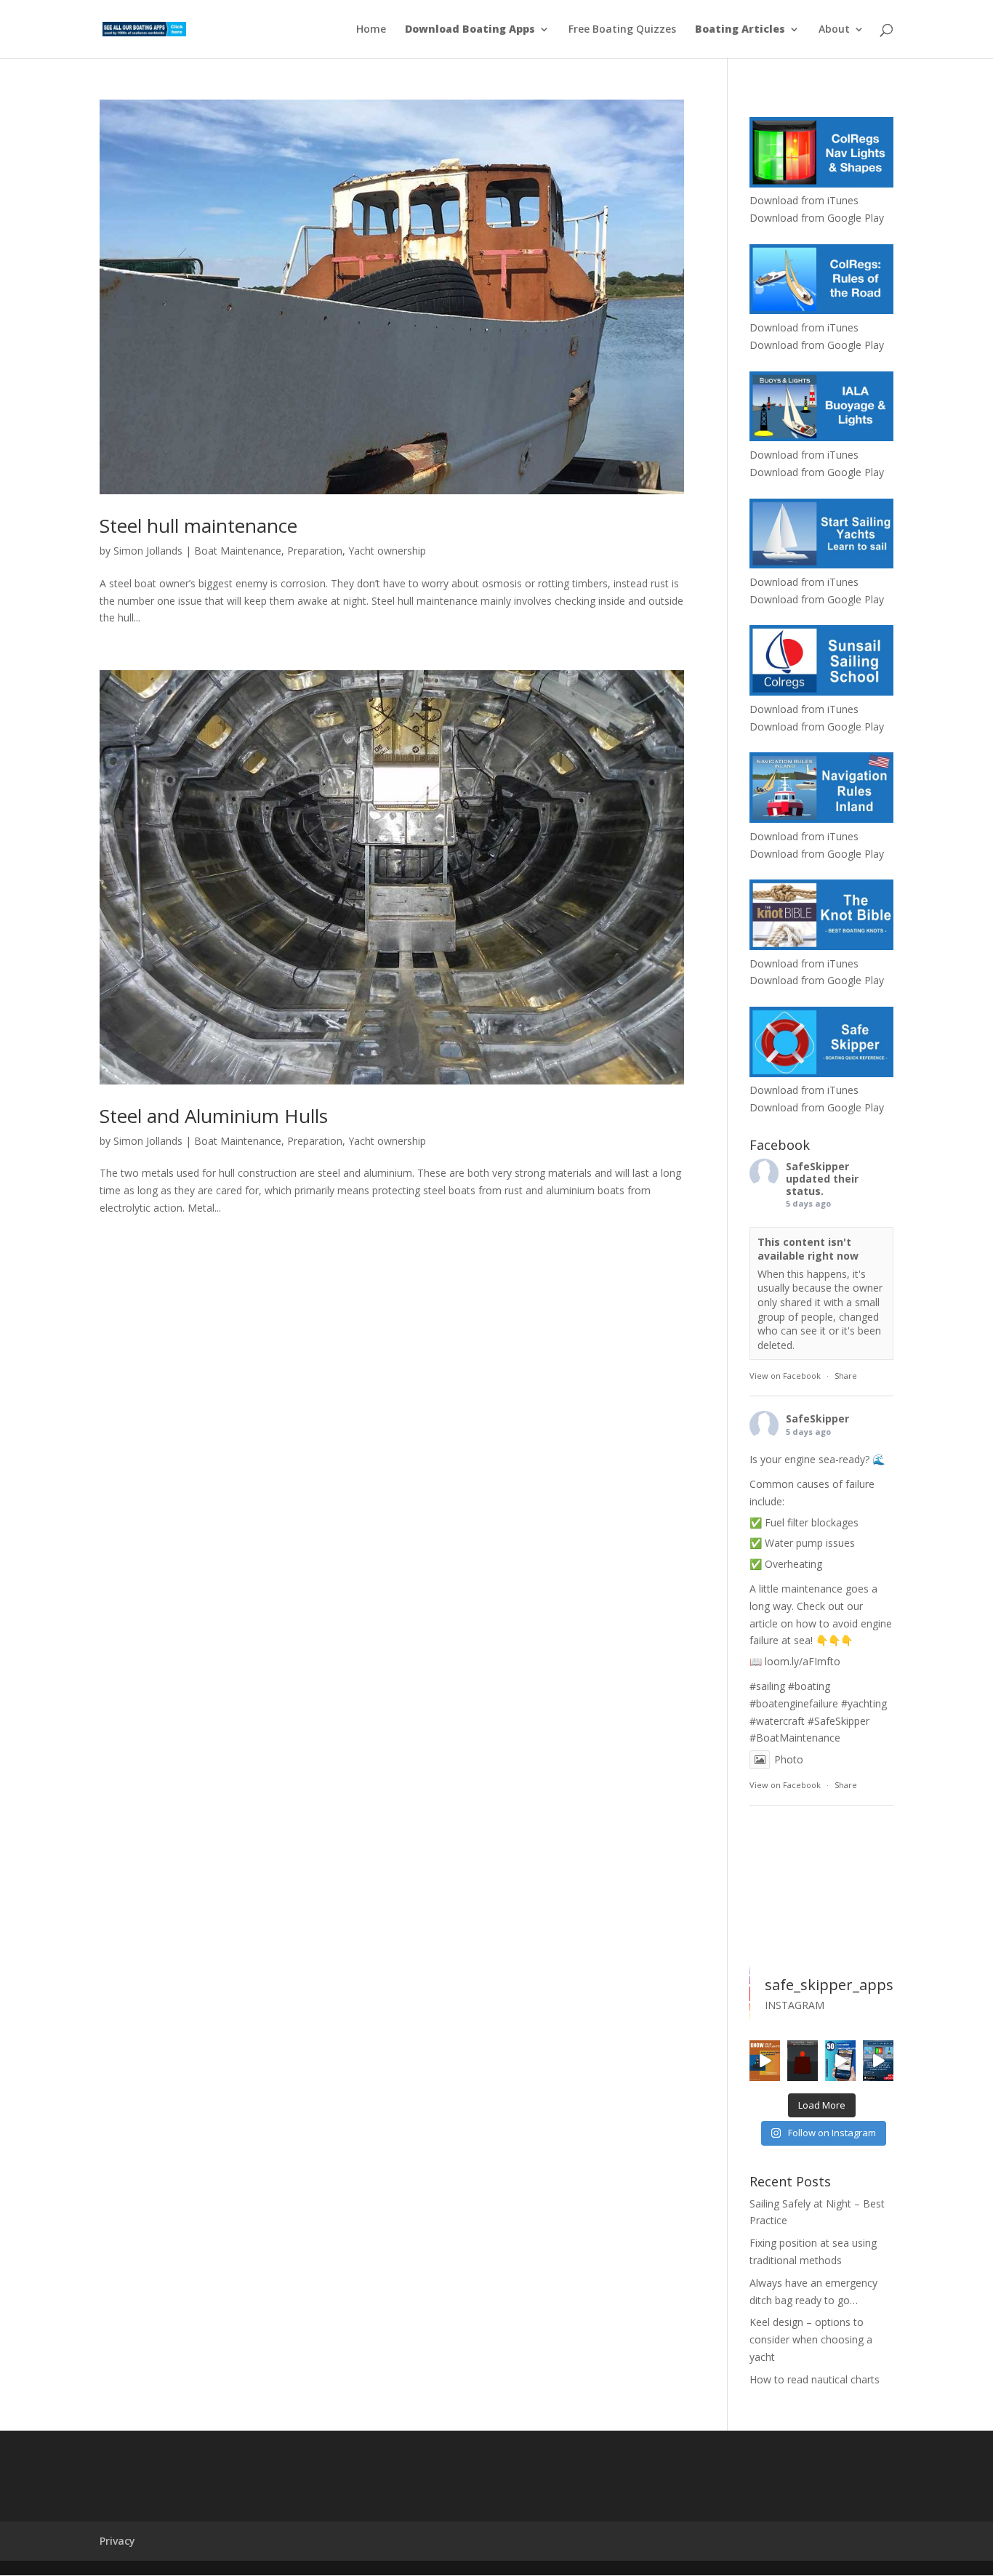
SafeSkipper (817, 1166)
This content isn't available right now (808, 1249)
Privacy (117, 2541)
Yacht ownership (387, 551)
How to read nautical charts (815, 2379)
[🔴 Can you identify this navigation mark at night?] (803, 2061)
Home (371, 30)
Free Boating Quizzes (622, 30)
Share (846, 1376)
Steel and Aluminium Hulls (214, 1116)
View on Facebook (785, 1376)
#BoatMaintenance (795, 1738)
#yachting (864, 1703)
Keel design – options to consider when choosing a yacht (811, 2339)
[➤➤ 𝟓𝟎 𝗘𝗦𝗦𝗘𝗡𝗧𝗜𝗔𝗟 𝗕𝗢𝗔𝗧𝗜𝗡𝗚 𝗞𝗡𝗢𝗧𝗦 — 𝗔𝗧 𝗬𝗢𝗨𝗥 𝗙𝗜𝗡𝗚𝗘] (840, 2061)
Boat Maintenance (238, 551)
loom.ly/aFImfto (803, 1661)
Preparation (315, 551)
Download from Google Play (817, 218)
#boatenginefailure (794, 1703)
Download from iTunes (804, 200)
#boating (809, 1686)
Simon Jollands (148, 551)
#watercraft (777, 1721)
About (834, 30)
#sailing (767, 1686)
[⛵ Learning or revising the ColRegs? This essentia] (878, 2061)
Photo (789, 1759)
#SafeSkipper (839, 1721)
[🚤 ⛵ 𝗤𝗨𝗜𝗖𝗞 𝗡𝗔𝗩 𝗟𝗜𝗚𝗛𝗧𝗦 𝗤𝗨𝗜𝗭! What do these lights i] (765, 2061)
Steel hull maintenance (198, 526)
